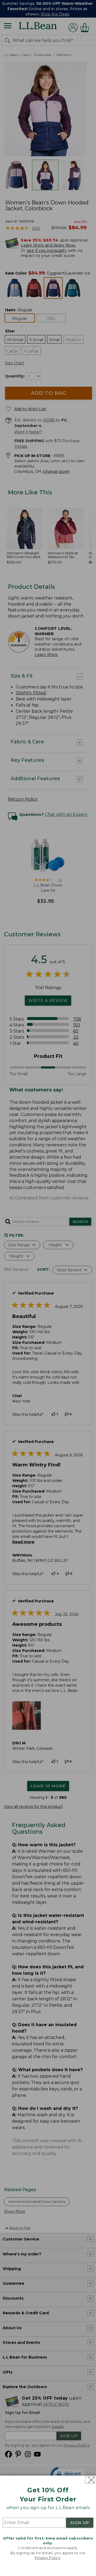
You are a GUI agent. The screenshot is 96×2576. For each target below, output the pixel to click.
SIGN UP (80, 2523)
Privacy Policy (47, 2558)
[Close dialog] (90, 2480)
